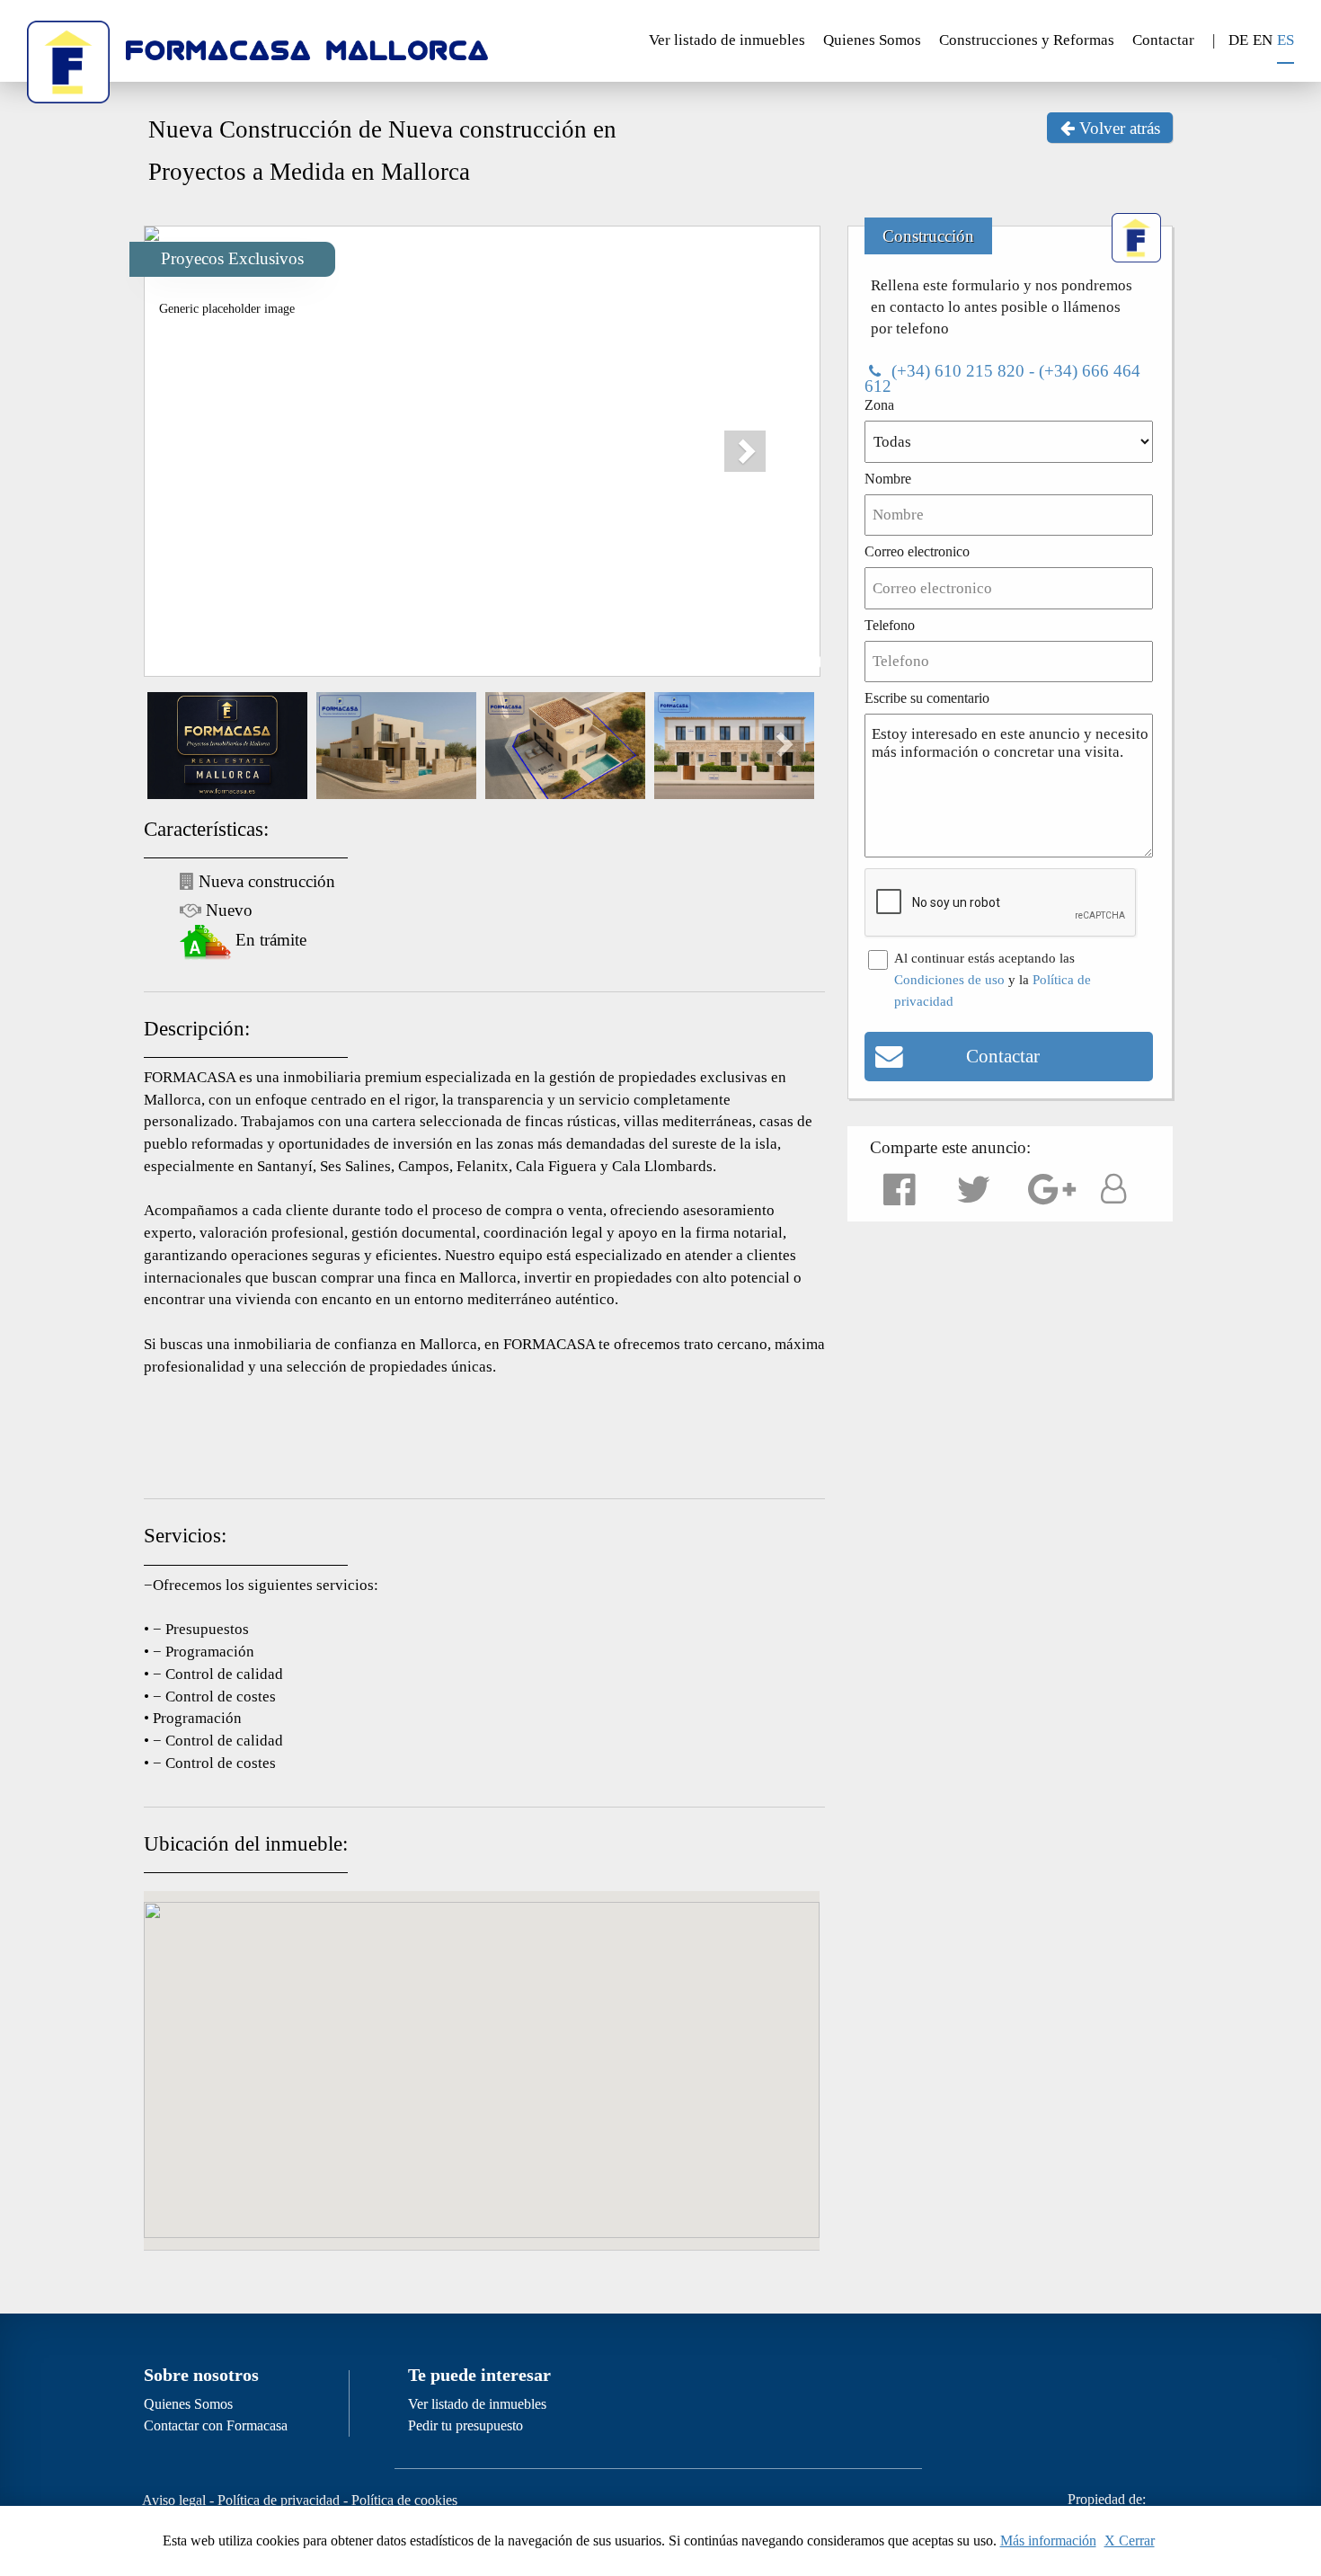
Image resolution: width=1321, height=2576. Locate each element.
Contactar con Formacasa (216, 2425)
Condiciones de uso (949, 980)
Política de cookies (404, 2500)
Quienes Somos (872, 40)
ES (1286, 40)
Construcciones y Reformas (1027, 40)
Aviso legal (174, 2500)
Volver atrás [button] (1117, 128)
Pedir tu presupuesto (465, 2425)
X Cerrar (1130, 2540)
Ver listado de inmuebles (727, 40)
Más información (1048, 2540)
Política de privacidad (279, 2500)
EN (1263, 40)
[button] (757, 440)
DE (1238, 40)
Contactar (1163, 40)
